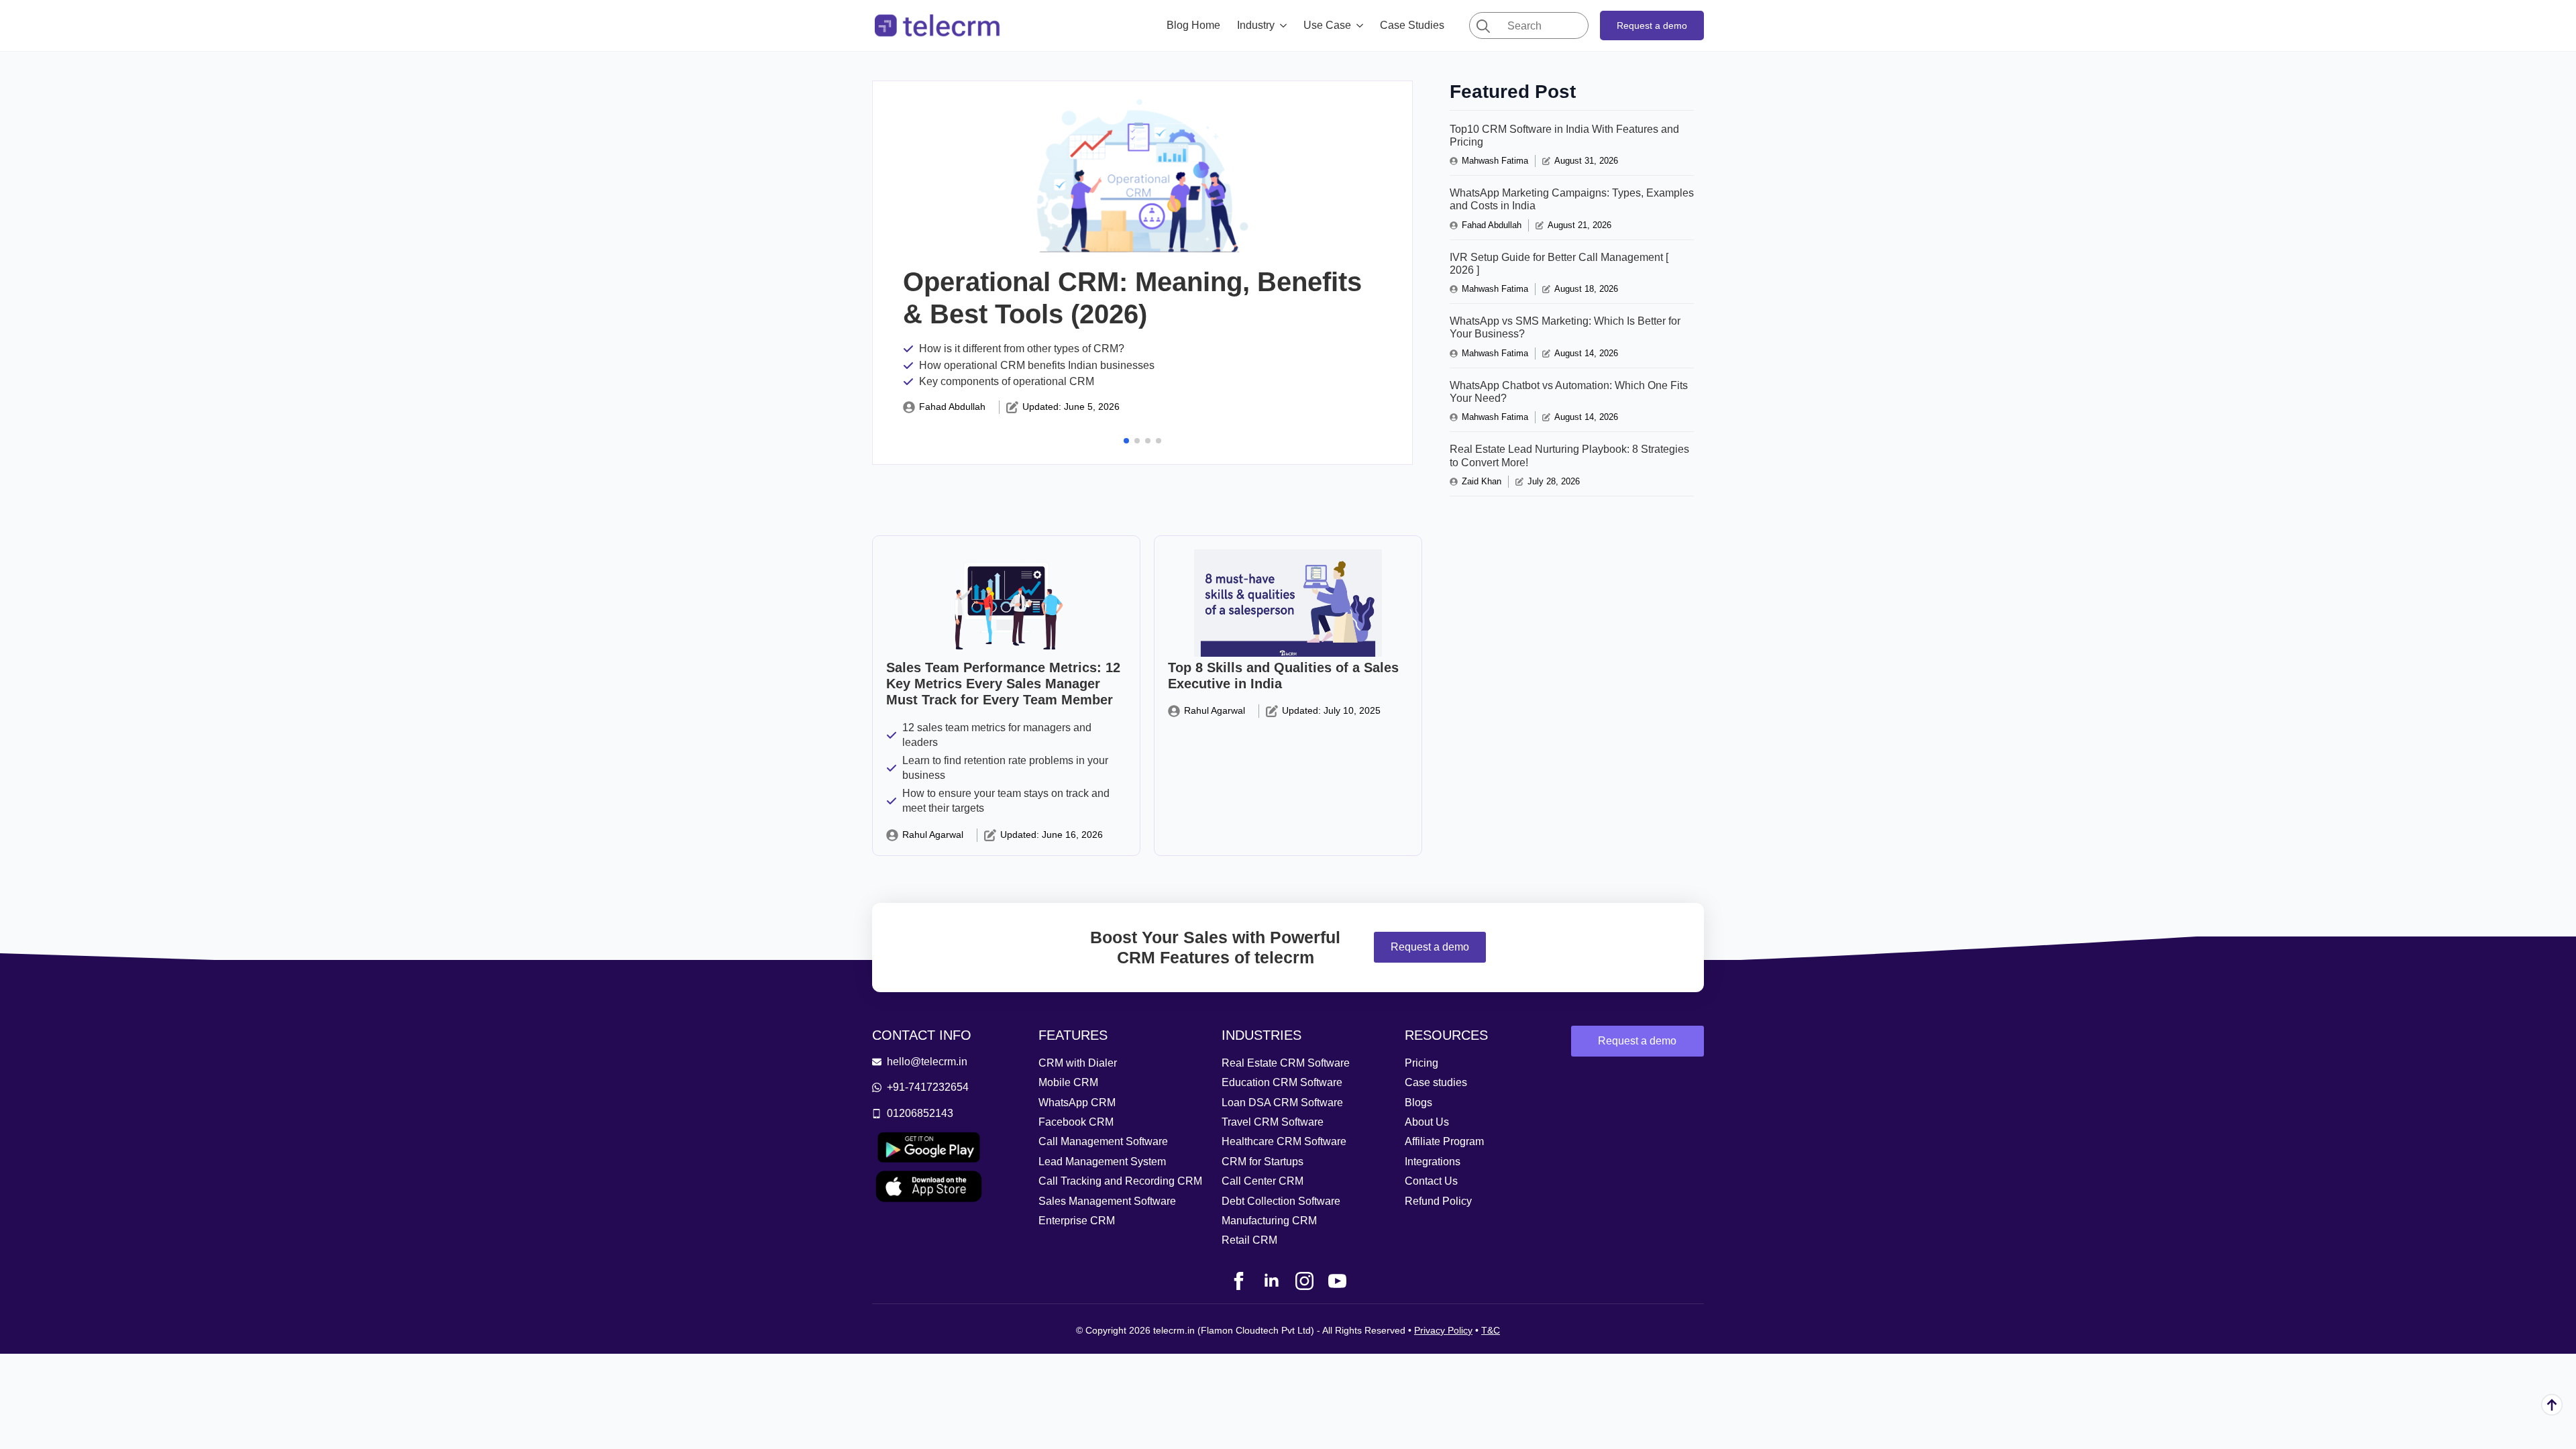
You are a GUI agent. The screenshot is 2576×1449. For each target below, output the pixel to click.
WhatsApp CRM (1077, 1103)
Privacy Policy (1443, 1330)
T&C (1491, 1330)
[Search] (1483, 26)
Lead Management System (1102, 1162)
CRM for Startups (1263, 1162)
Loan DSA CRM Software (1282, 1103)
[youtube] (1337, 1281)
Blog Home (1193, 25)
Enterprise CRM (1077, 1221)
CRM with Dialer (1078, 1063)
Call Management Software (1103, 1141)
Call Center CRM (1263, 1181)
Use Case (1327, 25)
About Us (1427, 1122)
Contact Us (1431, 1181)
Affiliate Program (1444, 1141)
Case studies (1436, 1082)
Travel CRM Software (1273, 1122)
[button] (1126, 441)
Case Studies (1412, 25)
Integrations (1433, 1162)
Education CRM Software (1282, 1082)
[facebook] (1239, 1281)
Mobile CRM (1068, 1082)
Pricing (1421, 1063)
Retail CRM (1249, 1240)
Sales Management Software (1107, 1201)
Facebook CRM (1076, 1122)
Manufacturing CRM (1269, 1221)
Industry (1256, 25)
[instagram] (1304, 1281)
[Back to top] (2552, 1405)
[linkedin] (1272, 1281)
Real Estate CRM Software (1286, 1063)
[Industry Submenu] (1287, 25)
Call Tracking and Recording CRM (1120, 1181)
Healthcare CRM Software (1284, 1141)
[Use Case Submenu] (1364, 25)
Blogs (1418, 1103)
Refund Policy (1438, 1201)
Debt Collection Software (1281, 1201)
